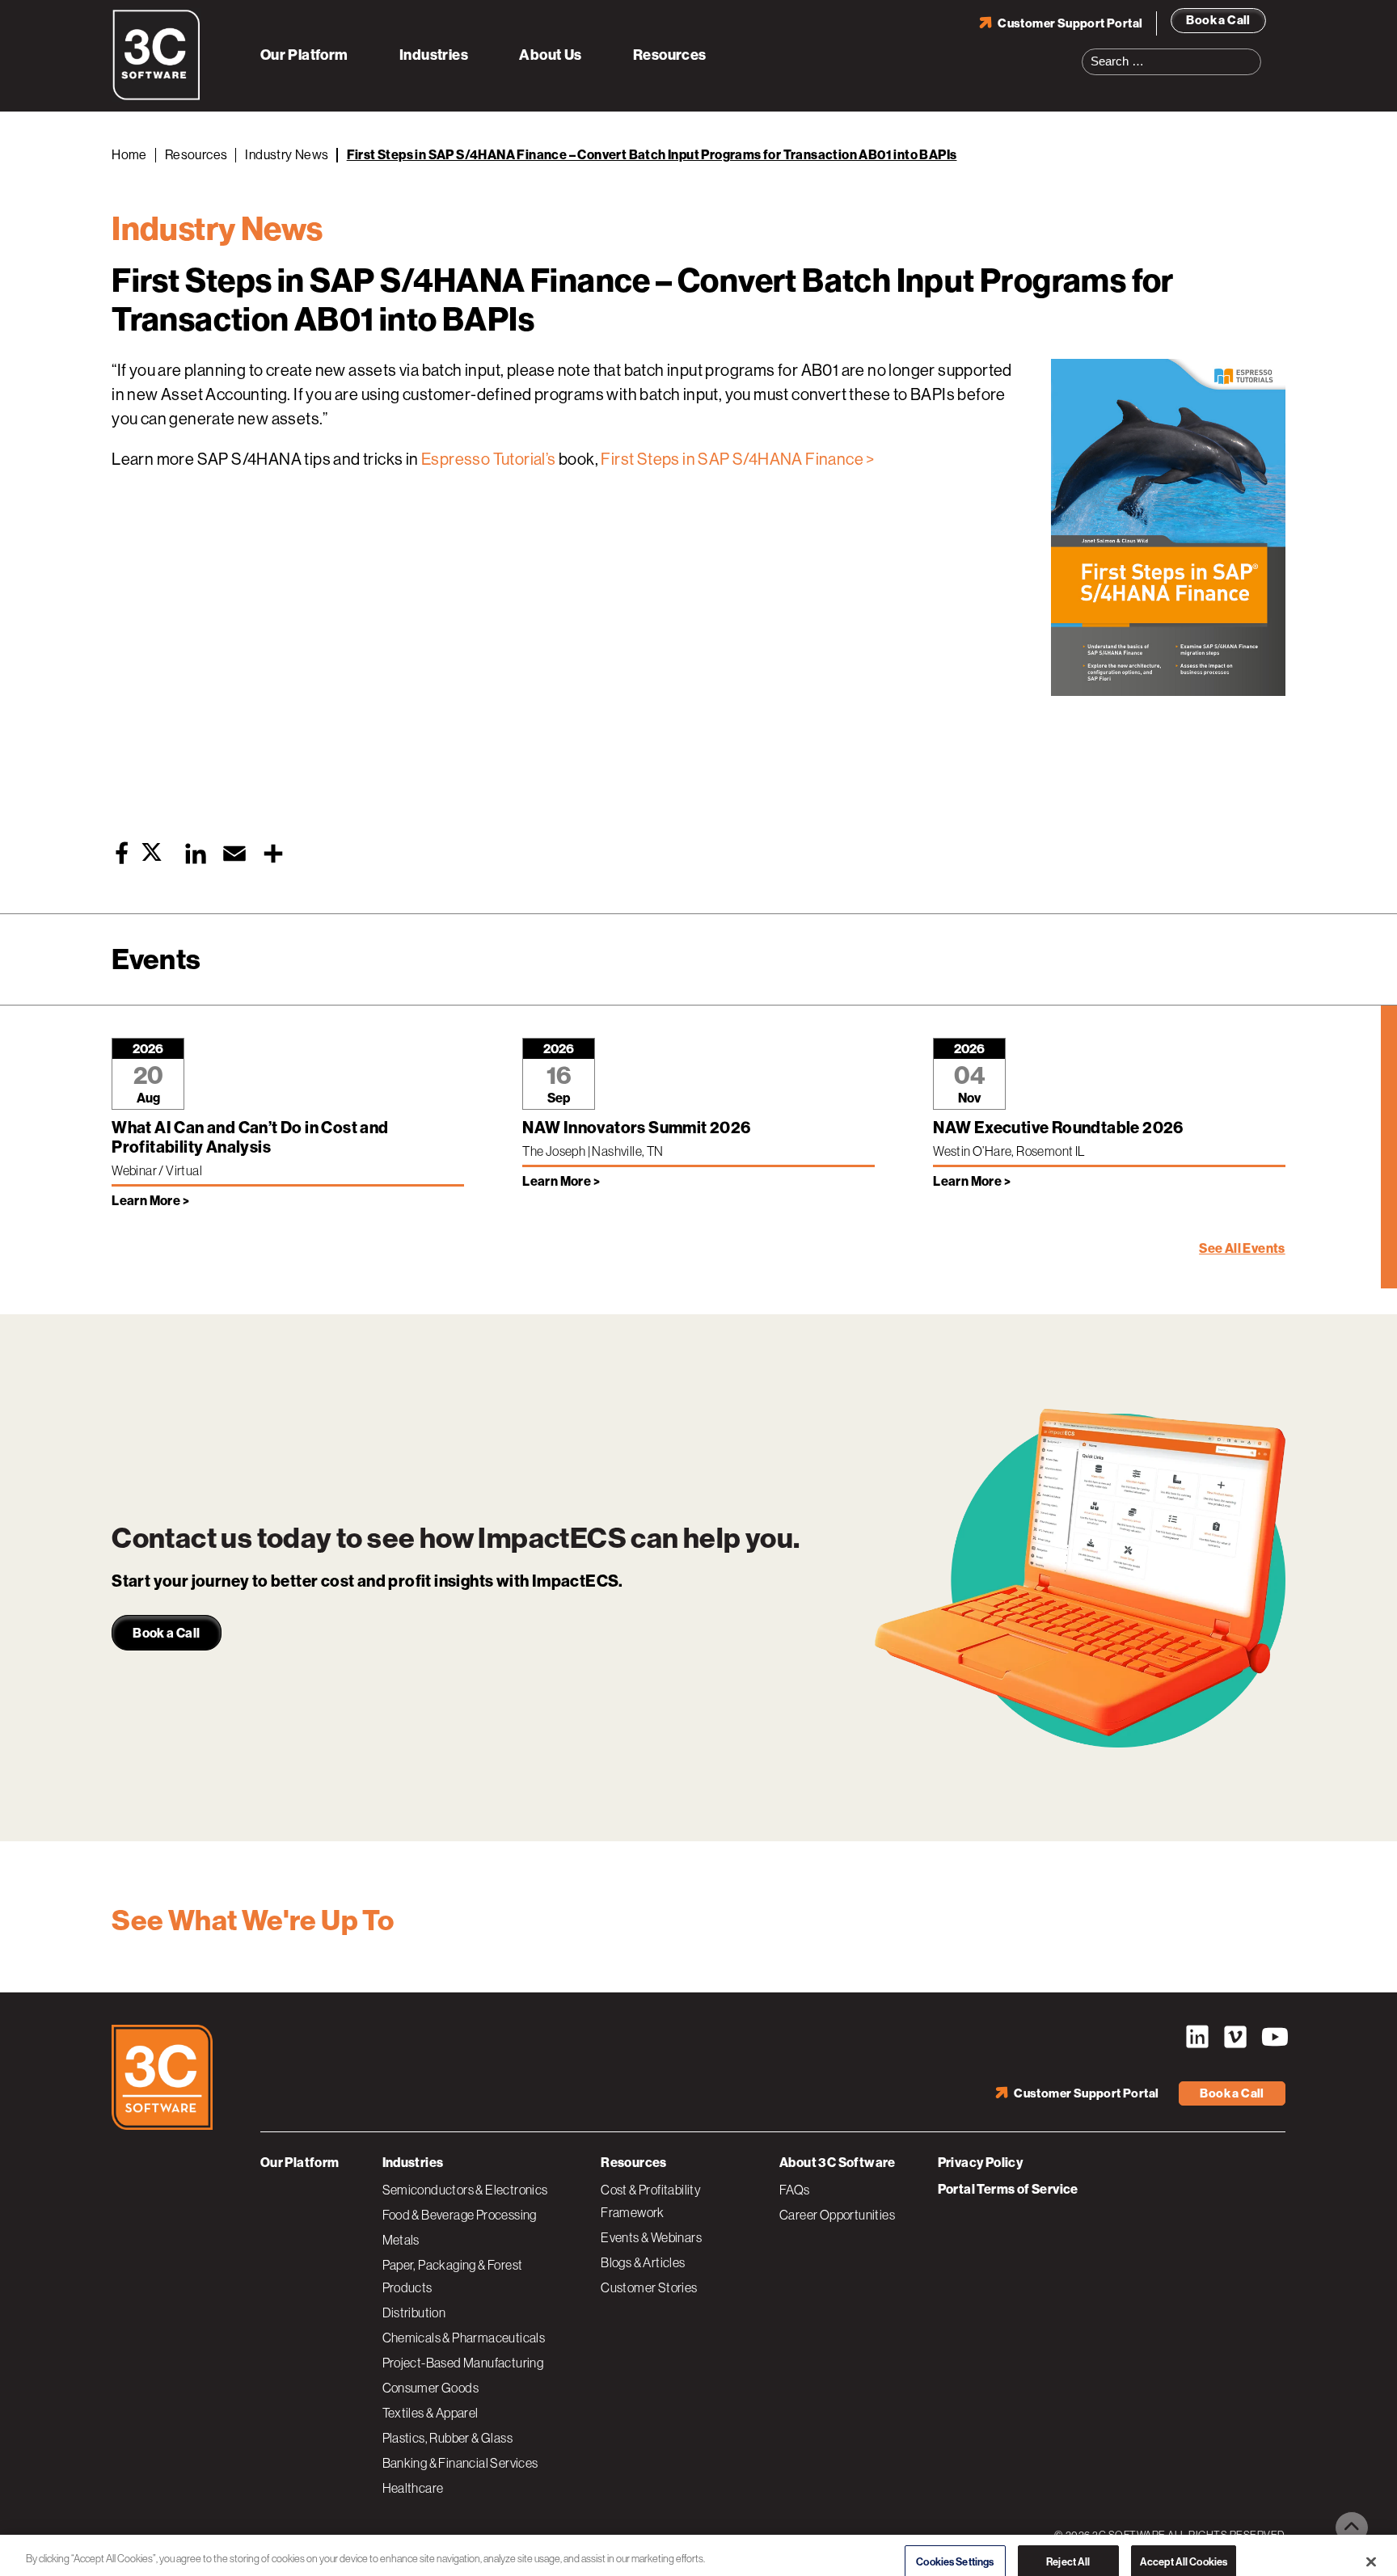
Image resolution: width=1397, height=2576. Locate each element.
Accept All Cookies (1184, 2546)
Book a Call (1218, 20)
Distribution (414, 2312)
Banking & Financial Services (460, 2463)
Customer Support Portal (1070, 23)
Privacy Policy (981, 2163)
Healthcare (413, 2488)
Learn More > (150, 1201)
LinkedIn (1197, 2037)
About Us (550, 55)
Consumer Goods (431, 2388)
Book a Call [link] (166, 1633)
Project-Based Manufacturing (463, 2363)
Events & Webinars (651, 2237)
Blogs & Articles (643, 2262)
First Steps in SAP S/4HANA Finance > (737, 460)
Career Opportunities (837, 2215)
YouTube (1273, 2037)
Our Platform (304, 55)
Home (129, 155)
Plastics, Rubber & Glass (448, 2438)
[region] (698, 2547)
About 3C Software (838, 2163)
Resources (670, 55)
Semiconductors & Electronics (465, 2190)
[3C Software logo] (156, 97)
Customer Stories (649, 2287)
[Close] (1371, 2546)
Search (1254, 52)
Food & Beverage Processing (460, 2215)
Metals (401, 2240)
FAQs (795, 2190)
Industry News (287, 155)
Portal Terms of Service (1008, 2189)
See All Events (1242, 1248)
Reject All (1068, 2546)
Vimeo (1235, 2037)
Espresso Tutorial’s (489, 460)
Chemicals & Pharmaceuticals (464, 2338)
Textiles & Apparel (430, 2413)
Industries (434, 55)
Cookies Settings (955, 2546)
